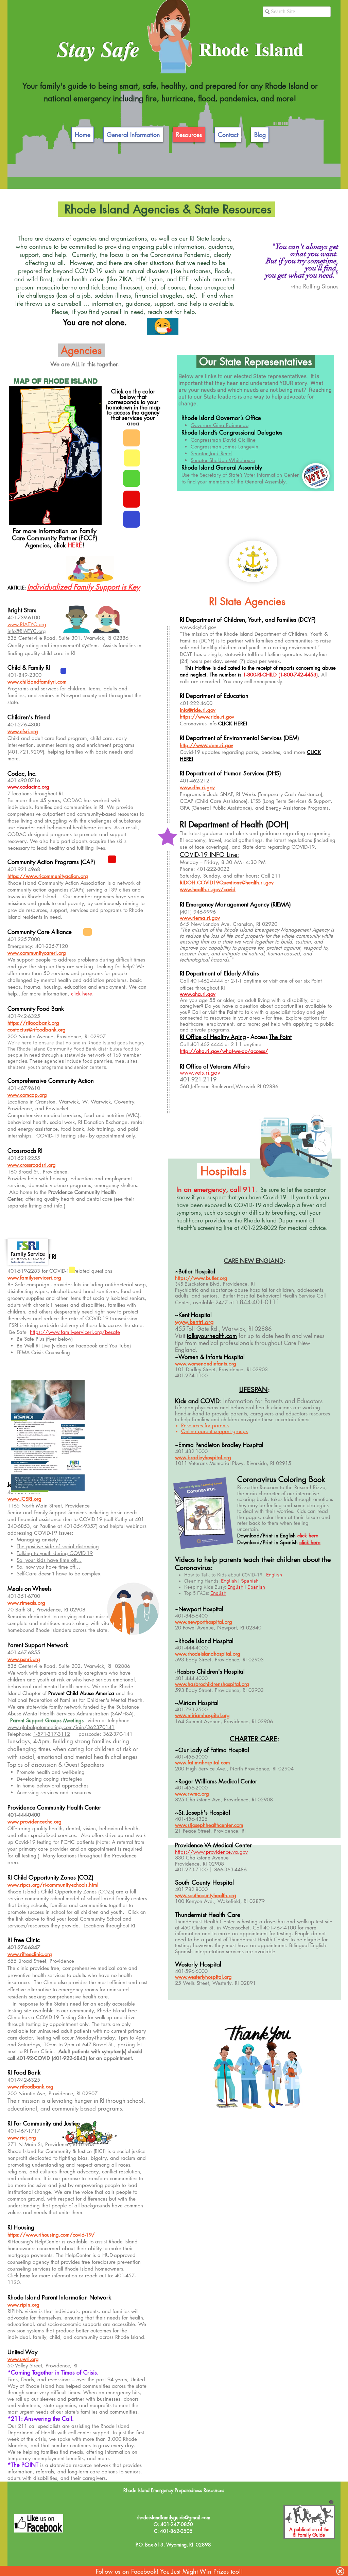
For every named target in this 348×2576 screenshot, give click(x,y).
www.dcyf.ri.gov (198, 627)
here (25, 2275)
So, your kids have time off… (49, 1560)
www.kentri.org (194, 1322)
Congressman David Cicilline (223, 440)
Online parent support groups (214, 1431)
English (274, 1575)
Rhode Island (251, 49)
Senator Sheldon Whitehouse (223, 460)
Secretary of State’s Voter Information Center (249, 475)
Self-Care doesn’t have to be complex (58, 1574)
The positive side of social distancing (58, 1546)
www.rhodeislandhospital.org (208, 1654)
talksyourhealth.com (212, 1336)
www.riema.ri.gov (200, 918)
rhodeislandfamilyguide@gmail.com (173, 2517)
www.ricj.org (22, 2138)
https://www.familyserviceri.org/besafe (75, 1332)
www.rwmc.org (192, 1794)
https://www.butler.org (201, 1278)
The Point (280, 1037)
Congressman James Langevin (224, 447)
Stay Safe (98, 49)
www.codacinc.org (28, 787)
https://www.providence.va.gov (211, 1852)
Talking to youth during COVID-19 (55, 1553)
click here (308, 1536)
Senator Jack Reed (211, 453)
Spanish (250, 1581)
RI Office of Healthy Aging (213, 1037)
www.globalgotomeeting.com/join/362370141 (61, 1727)
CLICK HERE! (233, 724)
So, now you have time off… (48, 1567)
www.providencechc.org (34, 1822)
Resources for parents (205, 1425)
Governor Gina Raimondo (220, 425)
